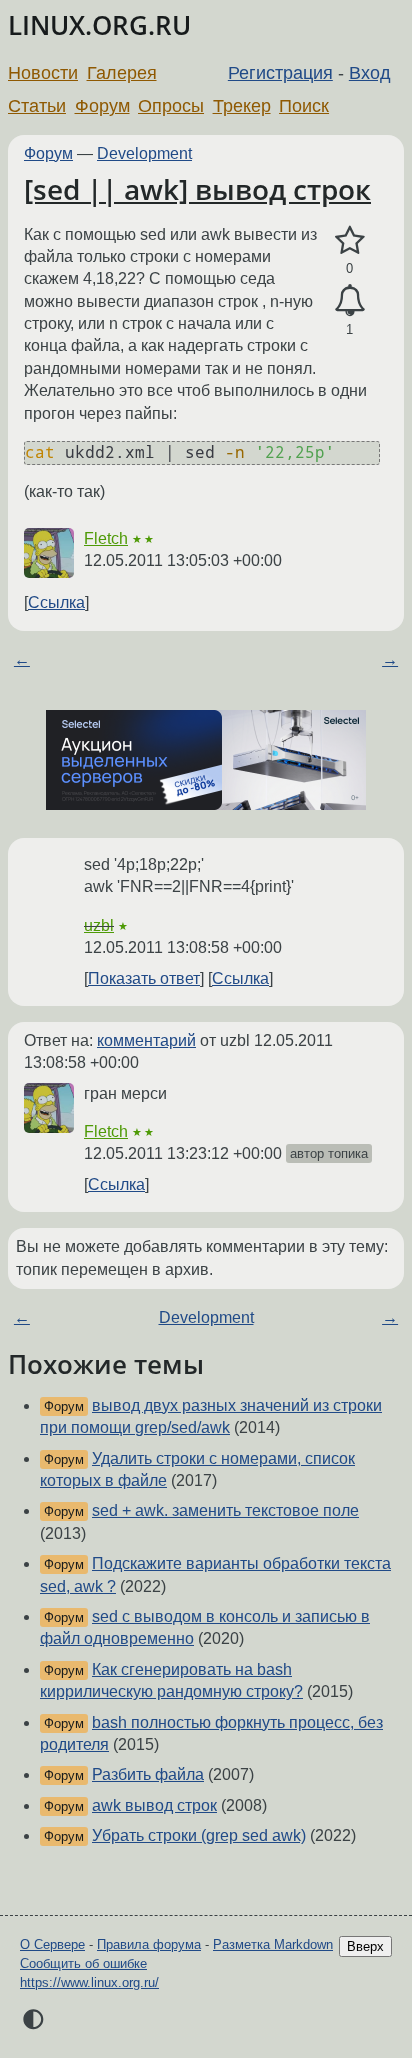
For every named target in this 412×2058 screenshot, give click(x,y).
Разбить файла (148, 1774)
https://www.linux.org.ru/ (89, 1982)
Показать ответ (144, 978)
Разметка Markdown (273, 1944)
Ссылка (56, 602)
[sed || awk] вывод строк (197, 189)
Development (144, 153)
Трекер (242, 106)
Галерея (122, 73)
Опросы (171, 106)
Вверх (365, 1946)
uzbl (99, 925)
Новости (43, 73)
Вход (370, 73)
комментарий (146, 1040)
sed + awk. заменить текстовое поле (225, 1510)
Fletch (106, 538)
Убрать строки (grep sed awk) (199, 1835)
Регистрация (280, 73)
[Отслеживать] (349, 301)
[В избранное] (349, 241)
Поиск (304, 106)
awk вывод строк (154, 1805)
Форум (102, 106)
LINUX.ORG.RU (99, 25)
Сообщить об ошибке (83, 1963)
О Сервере (52, 1944)
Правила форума (149, 1944)
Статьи (37, 106)
